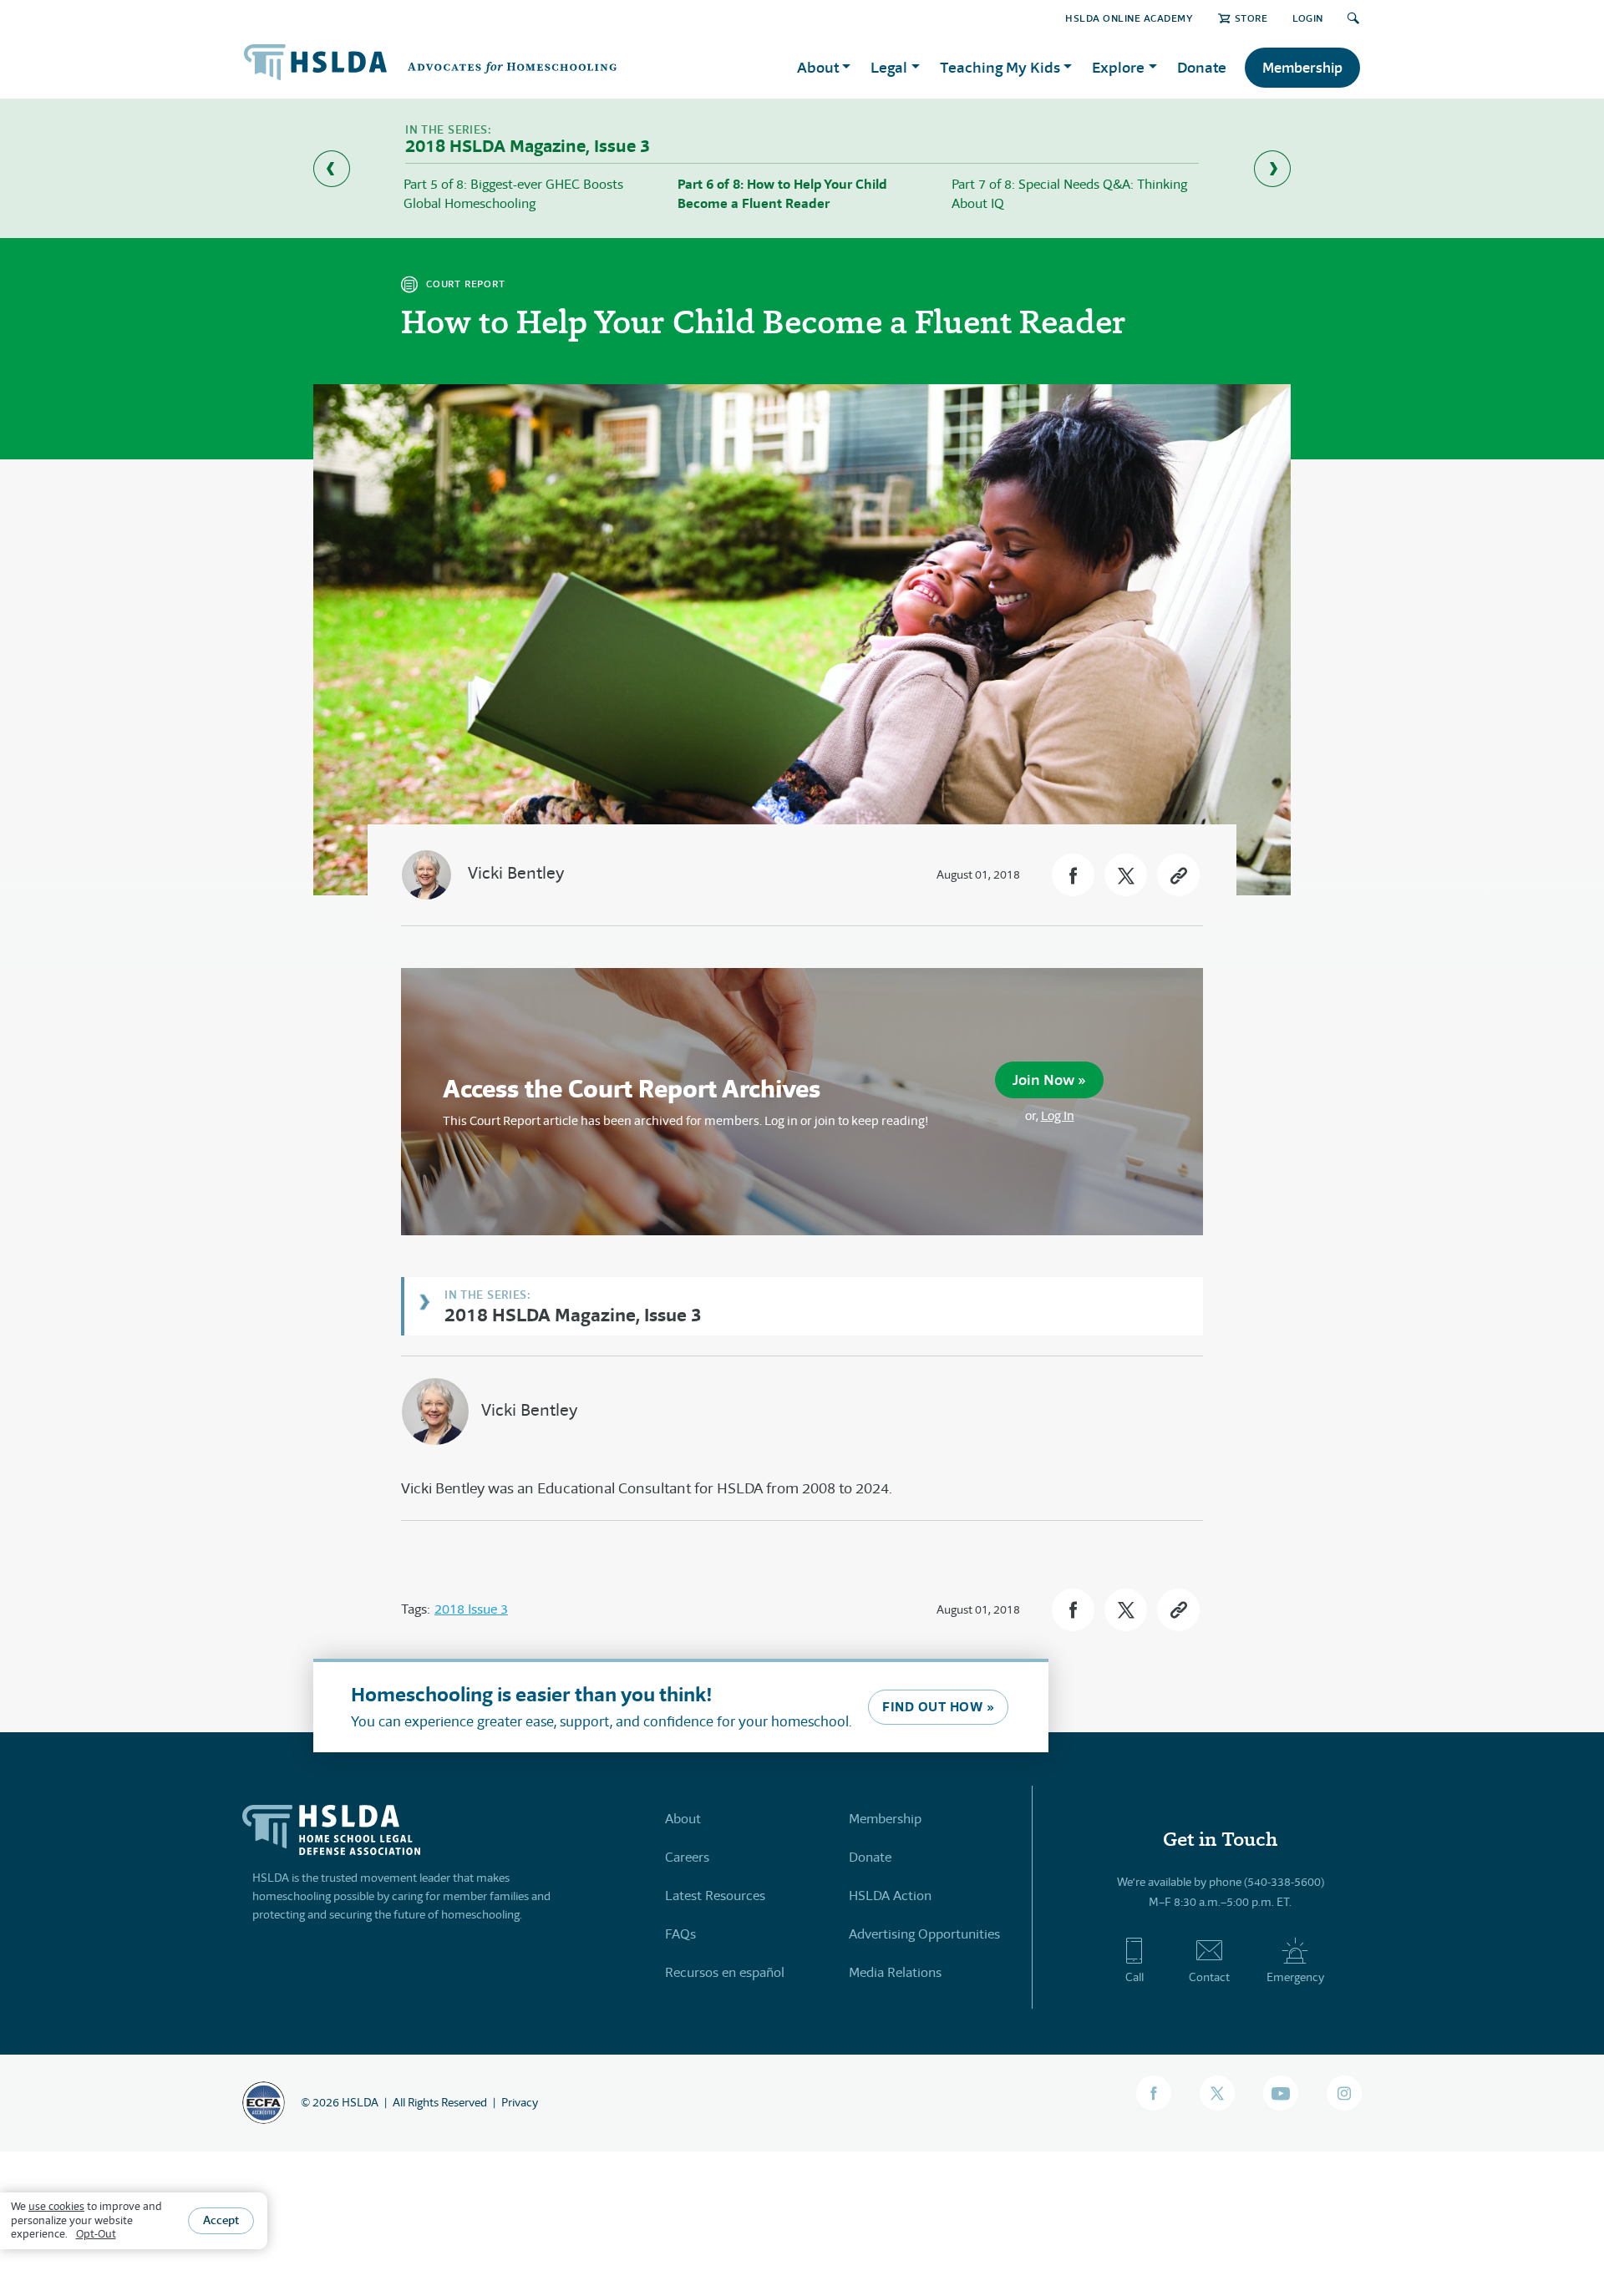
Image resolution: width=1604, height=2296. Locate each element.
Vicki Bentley (516, 873)
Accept (221, 2221)
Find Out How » (938, 1707)
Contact (1209, 1977)
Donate (1202, 67)
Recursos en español (725, 1972)
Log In (1058, 1115)
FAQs (680, 1934)
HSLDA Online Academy (1129, 18)
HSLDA (360, 2102)
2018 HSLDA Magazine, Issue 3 (573, 1314)
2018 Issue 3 (471, 1609)
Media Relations (895, 1972)
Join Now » (1049, 1080)
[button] (1073, 875)
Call (1134, 1977)
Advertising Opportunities (924, 1934)
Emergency (1295, 1977)
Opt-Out (96, 2235)
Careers (687, 1857)
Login (1308, 18)
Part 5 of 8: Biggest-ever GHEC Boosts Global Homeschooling (513, 193)
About (683, 1819)
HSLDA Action (890, 1896)
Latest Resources (715, 1896)
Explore (1118, 67)
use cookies (56, 2206)
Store (1251, 18)
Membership (1302, 68)
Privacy (520, 2102)
